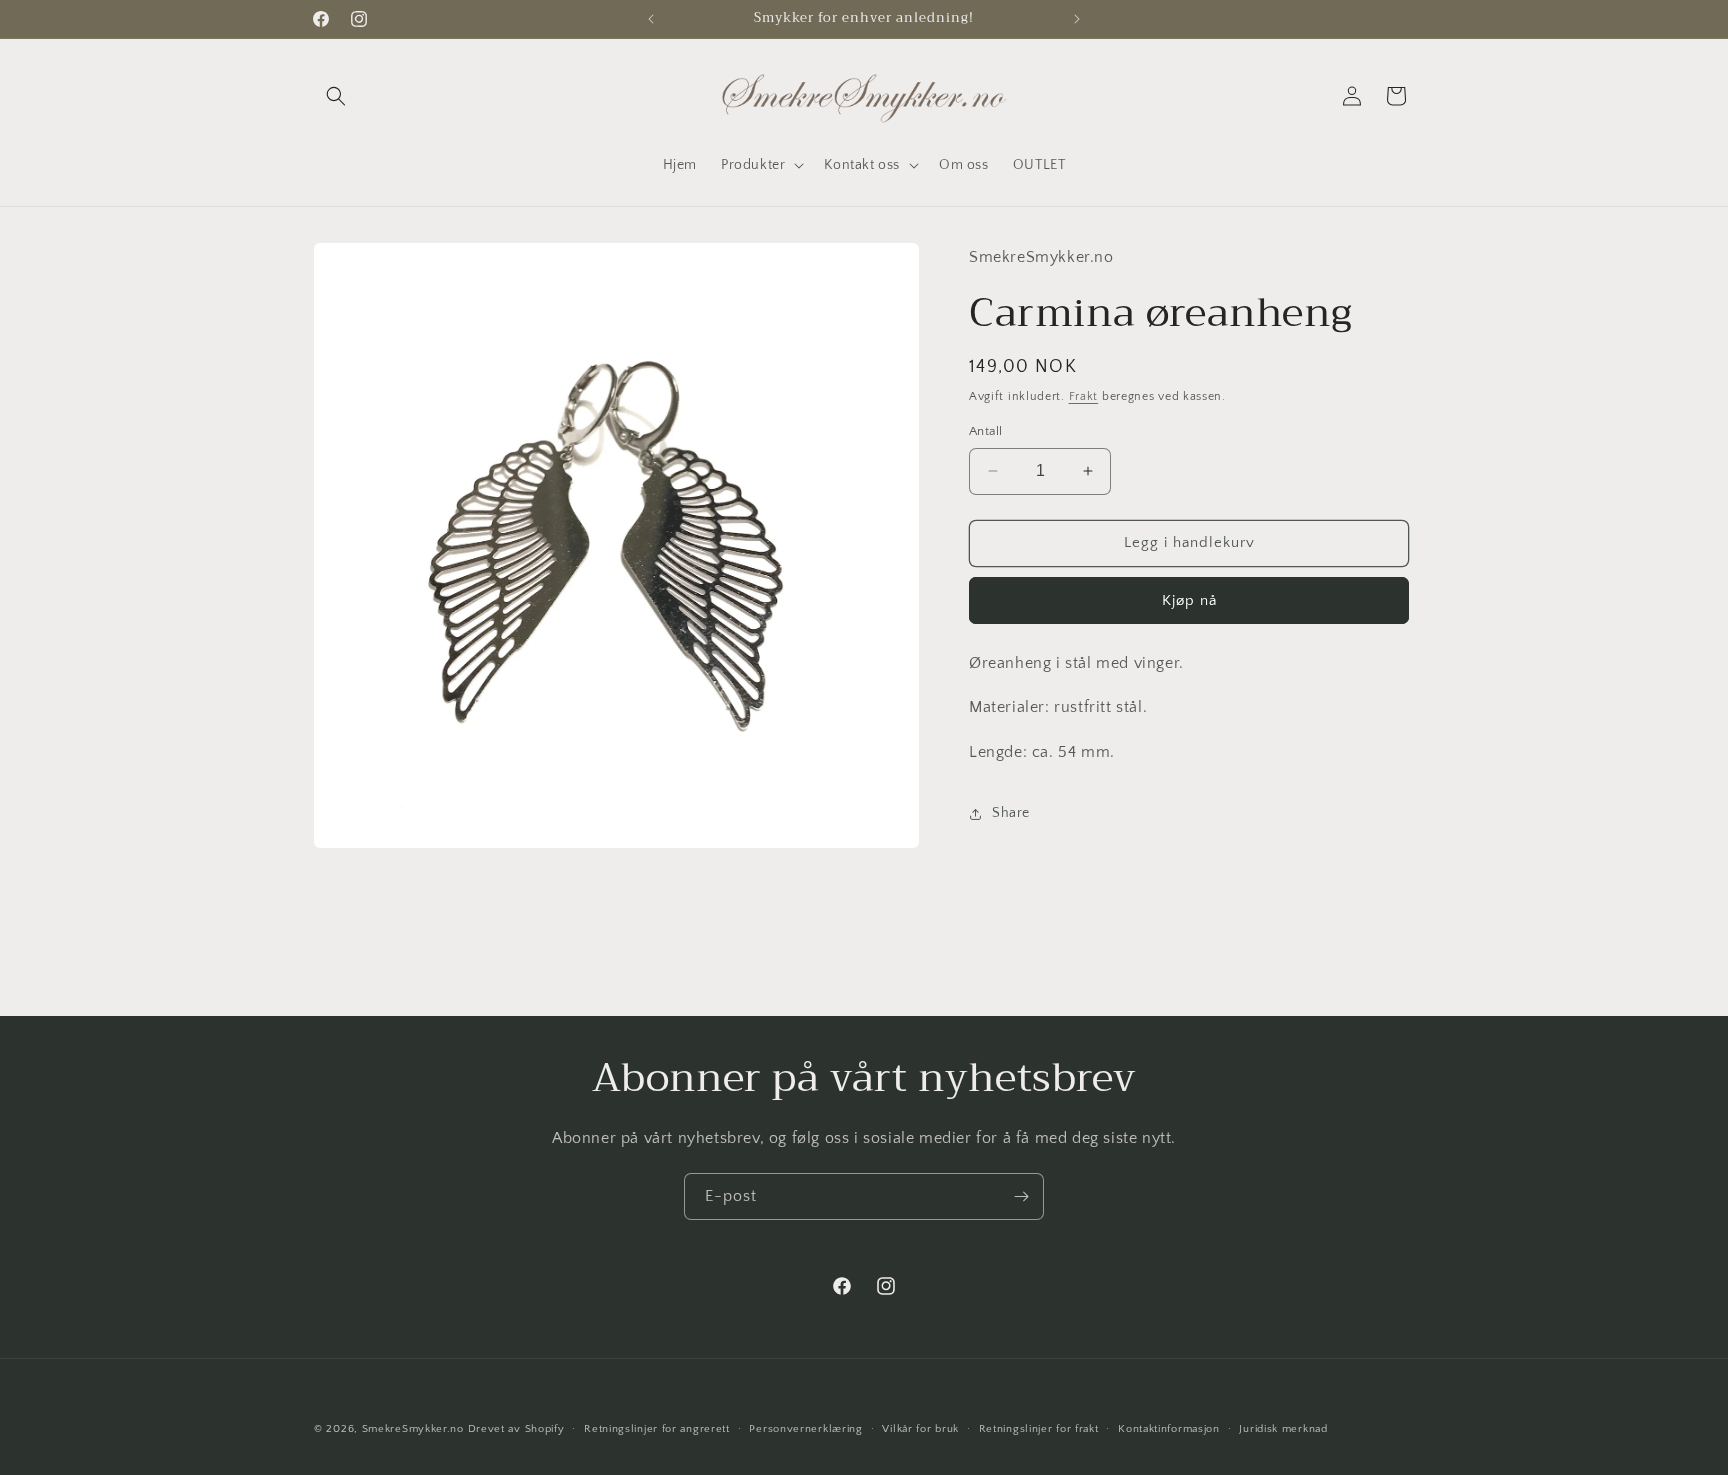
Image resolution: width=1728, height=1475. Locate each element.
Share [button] (1011, 813)
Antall (985, 431)
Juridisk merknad (1283, 1429)
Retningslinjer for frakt (1039, 1429)
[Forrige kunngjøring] (651, 19)
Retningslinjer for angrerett (657, 1429)
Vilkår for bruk (920, 1429)
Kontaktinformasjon (1169, 1429)
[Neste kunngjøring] (1077, 19)
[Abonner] (1021, 1196)
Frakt (1084, 396)
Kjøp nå (1189, 600)
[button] (336, 96)
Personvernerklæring (805, 1429)
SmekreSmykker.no (413, 1429)
